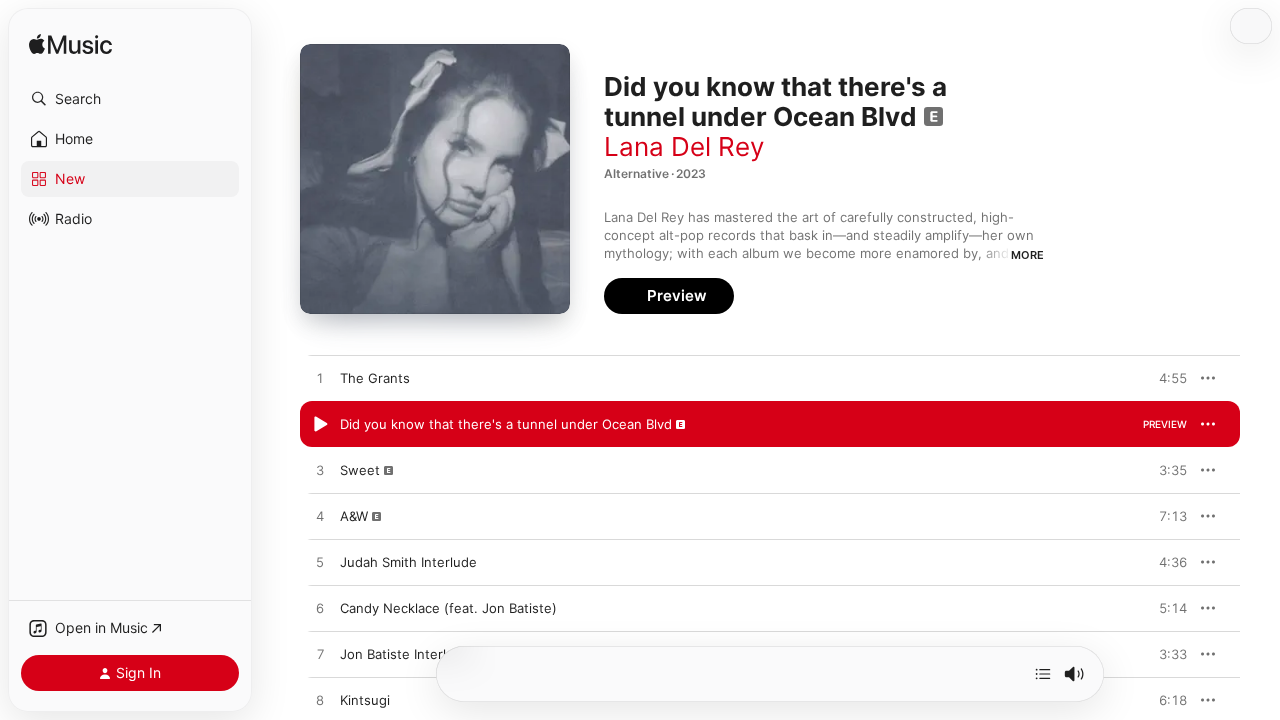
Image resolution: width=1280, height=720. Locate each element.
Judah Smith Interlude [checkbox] (408, 562)
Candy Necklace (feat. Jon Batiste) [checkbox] (448, 608)
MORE (1027, 255)
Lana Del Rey (684, 146)
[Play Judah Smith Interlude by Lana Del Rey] (320, 563)
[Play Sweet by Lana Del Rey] (320, 471)
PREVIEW (1165, 378)
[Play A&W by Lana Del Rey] (320, 517)
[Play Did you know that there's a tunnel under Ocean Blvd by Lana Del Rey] (320, 425)
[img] (70, 45)
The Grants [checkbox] (375, 378)
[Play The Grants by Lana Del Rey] (320, 379)
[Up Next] (1043, 674)
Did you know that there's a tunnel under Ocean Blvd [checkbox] (506, 424)
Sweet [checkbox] (360, 470)
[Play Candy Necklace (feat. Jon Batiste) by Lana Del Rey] (320, 609)
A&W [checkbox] (354, 516)
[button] (130, 99)
